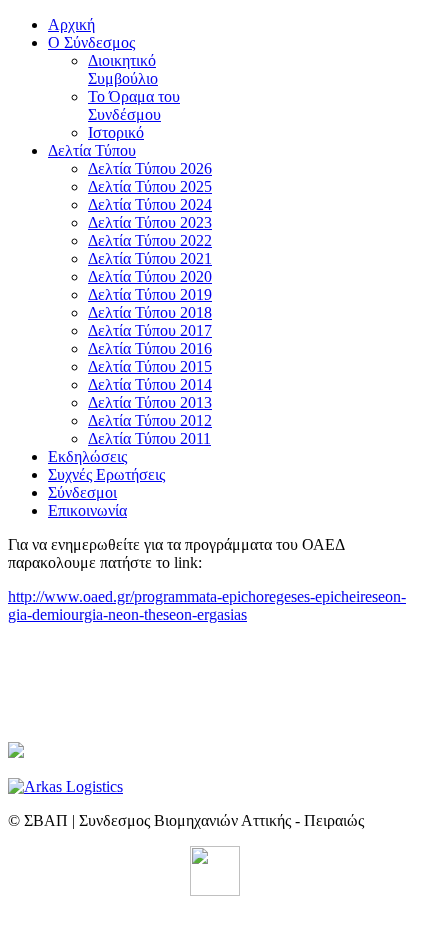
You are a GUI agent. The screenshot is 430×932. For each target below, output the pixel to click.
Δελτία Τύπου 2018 (150, 312)
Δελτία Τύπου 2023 (150, 222)
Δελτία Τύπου (92, 150)
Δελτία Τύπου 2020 (150, 276)
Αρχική (71, 24)
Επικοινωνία (87, 510)
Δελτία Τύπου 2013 (150, 402)
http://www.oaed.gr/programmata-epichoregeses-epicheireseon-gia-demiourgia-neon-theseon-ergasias (207, 605)
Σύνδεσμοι (82, 492)
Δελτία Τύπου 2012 (150, 420)
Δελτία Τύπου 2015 (150, 366)
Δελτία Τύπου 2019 (150, 294)
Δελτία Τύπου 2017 (150, 330)
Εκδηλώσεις (87, 456)
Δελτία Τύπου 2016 (150, 348)
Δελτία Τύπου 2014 (150, 384)
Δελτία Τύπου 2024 (150, 204)
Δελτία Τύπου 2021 (150, 258)
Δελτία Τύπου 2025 (150, 186)
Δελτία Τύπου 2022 (150, 240)
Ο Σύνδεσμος (91, 42)
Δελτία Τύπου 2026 (150, 168)
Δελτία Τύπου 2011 (149, 438)
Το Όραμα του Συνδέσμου (134, 105)
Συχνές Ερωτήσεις (106, 474)
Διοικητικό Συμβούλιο (123, 69)
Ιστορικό (116, 132)
